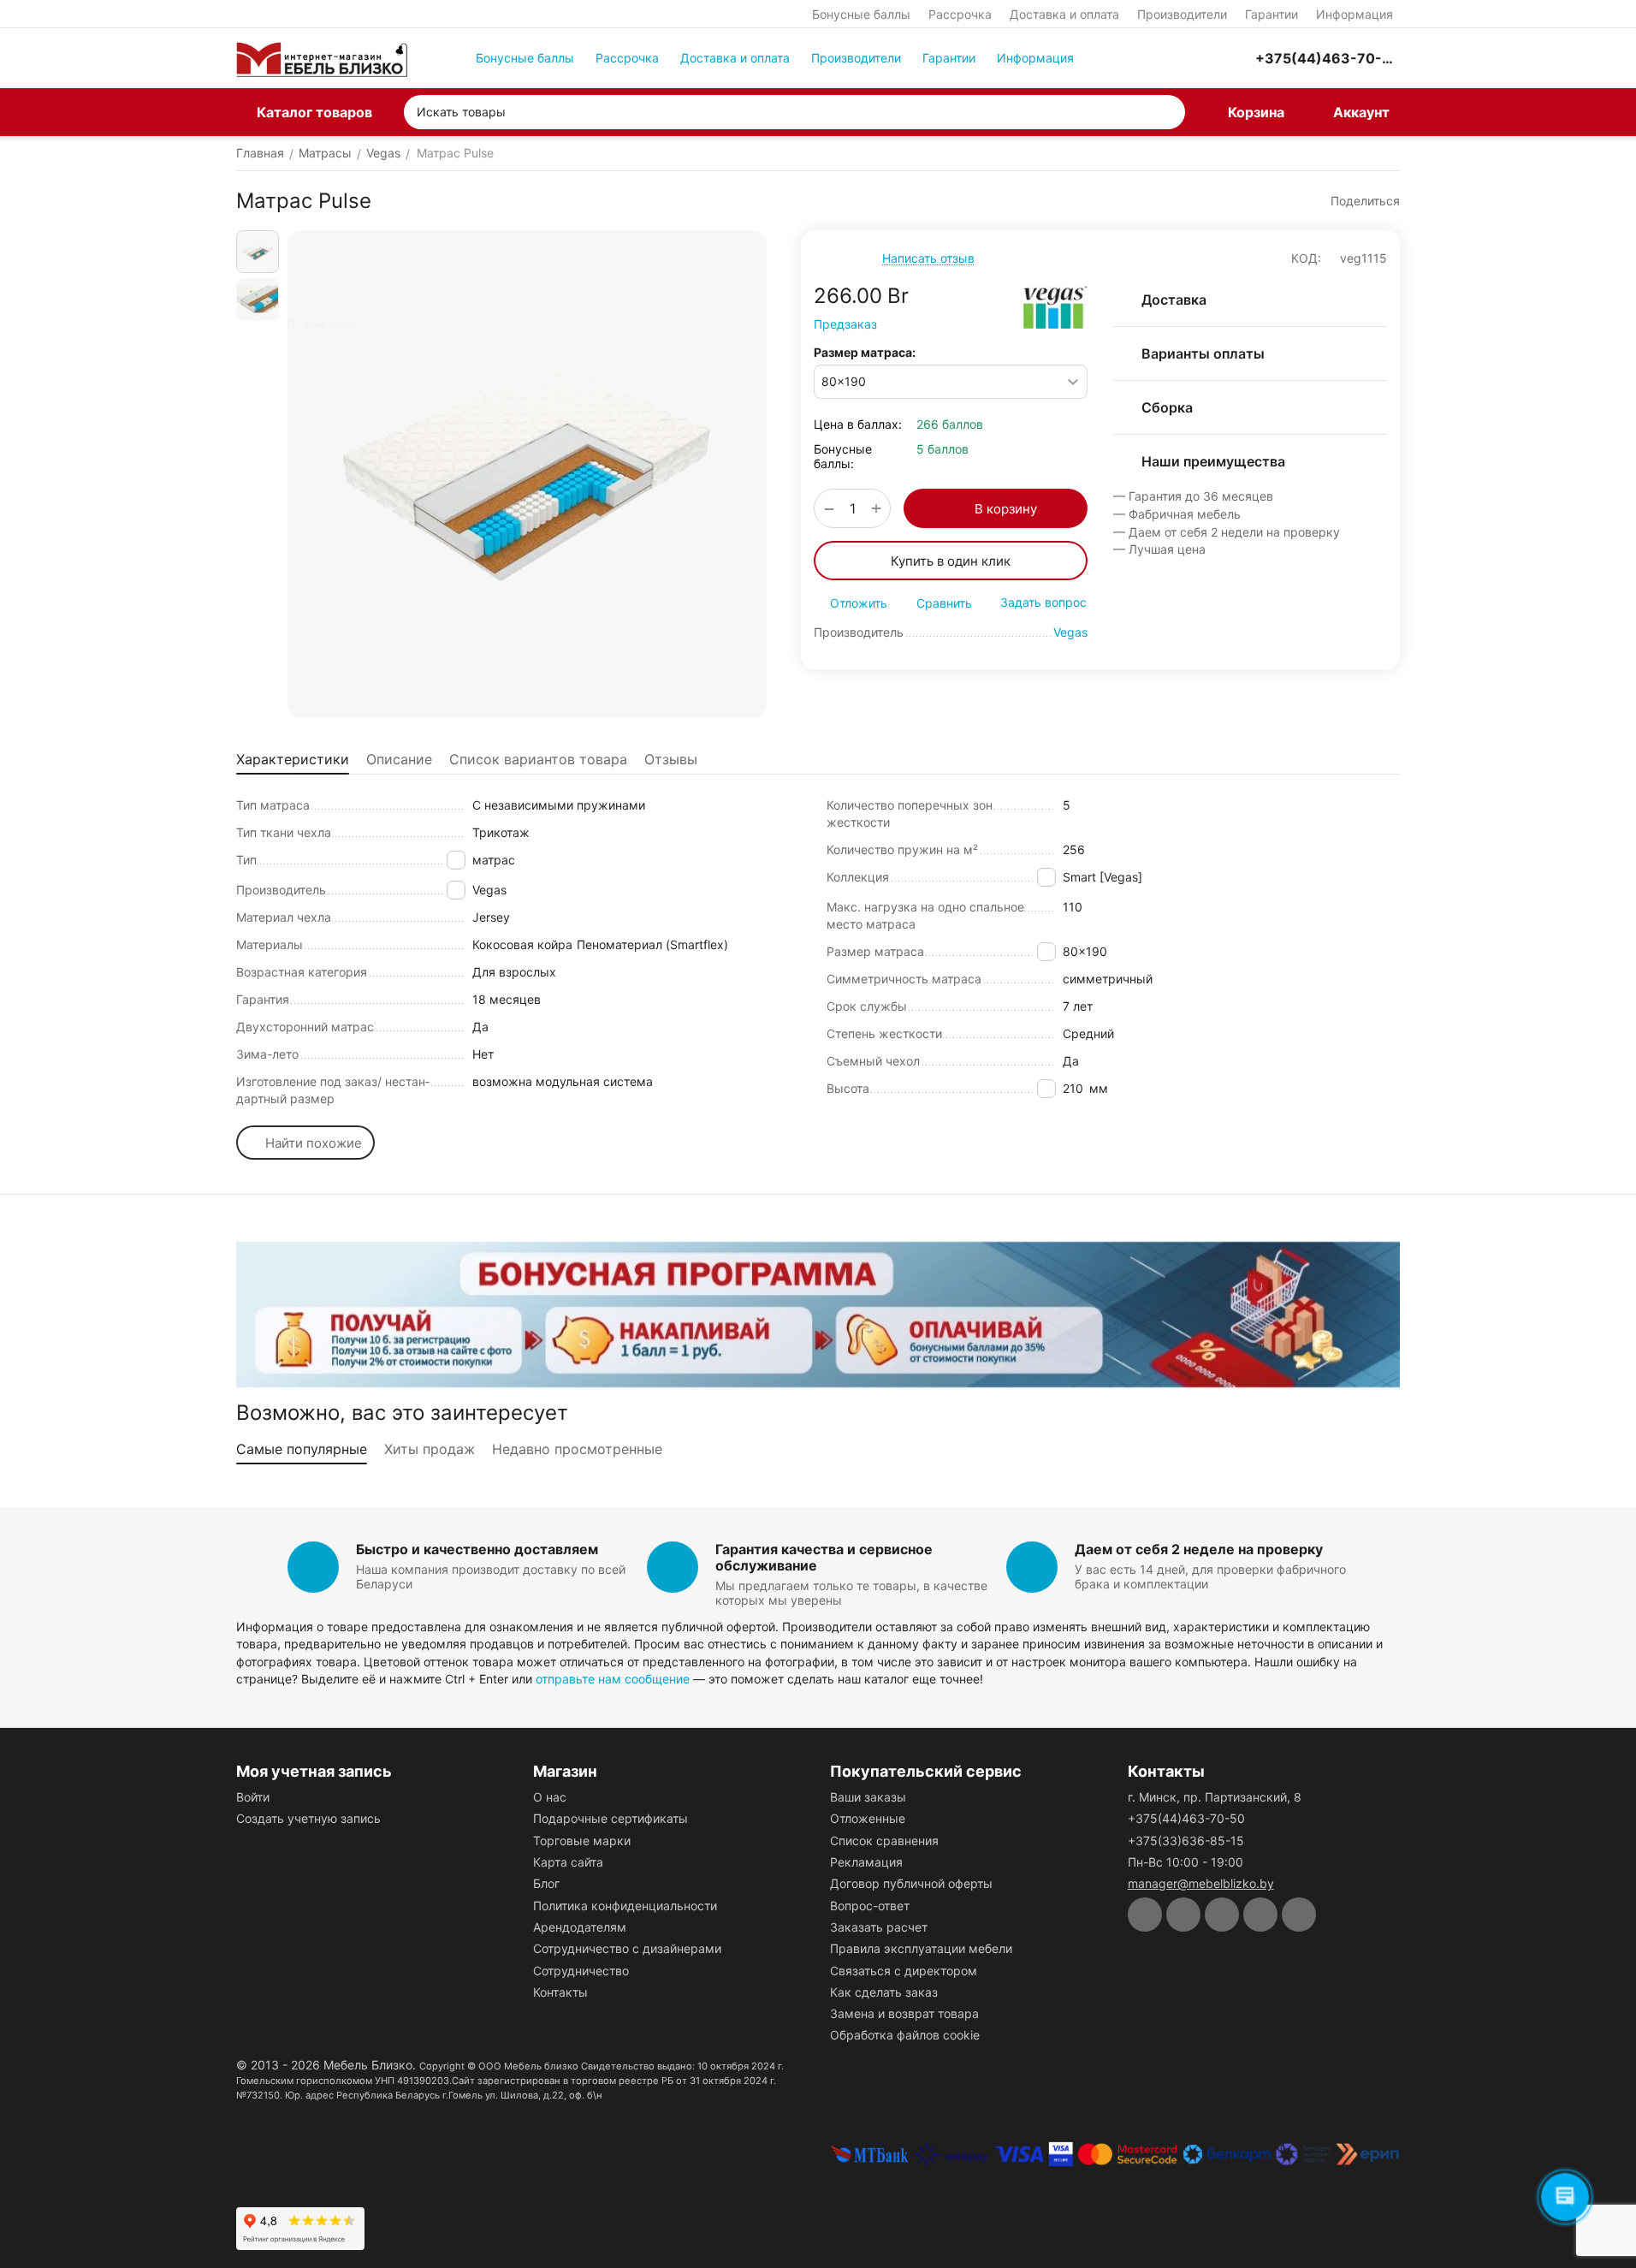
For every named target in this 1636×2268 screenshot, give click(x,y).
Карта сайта (568, 1862)
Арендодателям (580, 1927)
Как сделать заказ (884, 1992)
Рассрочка (960, 14)
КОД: (1306, 258)
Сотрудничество (581, 1971)
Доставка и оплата (1064, 14)
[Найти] (1168, 112)
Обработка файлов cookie (905, 2035)
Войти (253, 1797)
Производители (1182, 14)
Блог (546, 1883)
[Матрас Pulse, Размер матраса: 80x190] (527, 474)
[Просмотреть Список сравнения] (1151, 58)
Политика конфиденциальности (625, 1906)
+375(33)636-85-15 (1186, 1841)
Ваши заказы (868, 1797)
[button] (1357, 201)
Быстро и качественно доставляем (477, 1549)
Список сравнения (884, 1841)
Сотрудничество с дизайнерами (627, 1948)
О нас (550, 1797)
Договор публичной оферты (911, 1883)
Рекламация (866, 1862)
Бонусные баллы (861, 14)
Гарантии (1271, 14)
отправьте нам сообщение (613, 1679)
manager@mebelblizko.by (1201, 1883)
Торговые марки (582, 1841)
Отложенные (868, 1818)
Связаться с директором (904, 1971)
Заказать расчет (879, 1927)
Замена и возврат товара (904, 2013)
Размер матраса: (865, 352)
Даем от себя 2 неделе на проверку (1199, 1549)
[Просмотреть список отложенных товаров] (1194, 58)
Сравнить (944, 603)
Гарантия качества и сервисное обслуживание (824, 1557)
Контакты (560, 1992)
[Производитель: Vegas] (1055, 307)
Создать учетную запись (308, 1818)
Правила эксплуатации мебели (921, 1948)
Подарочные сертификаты (611, 1818)
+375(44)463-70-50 (1186, 1818)
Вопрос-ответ (870, 1906)
